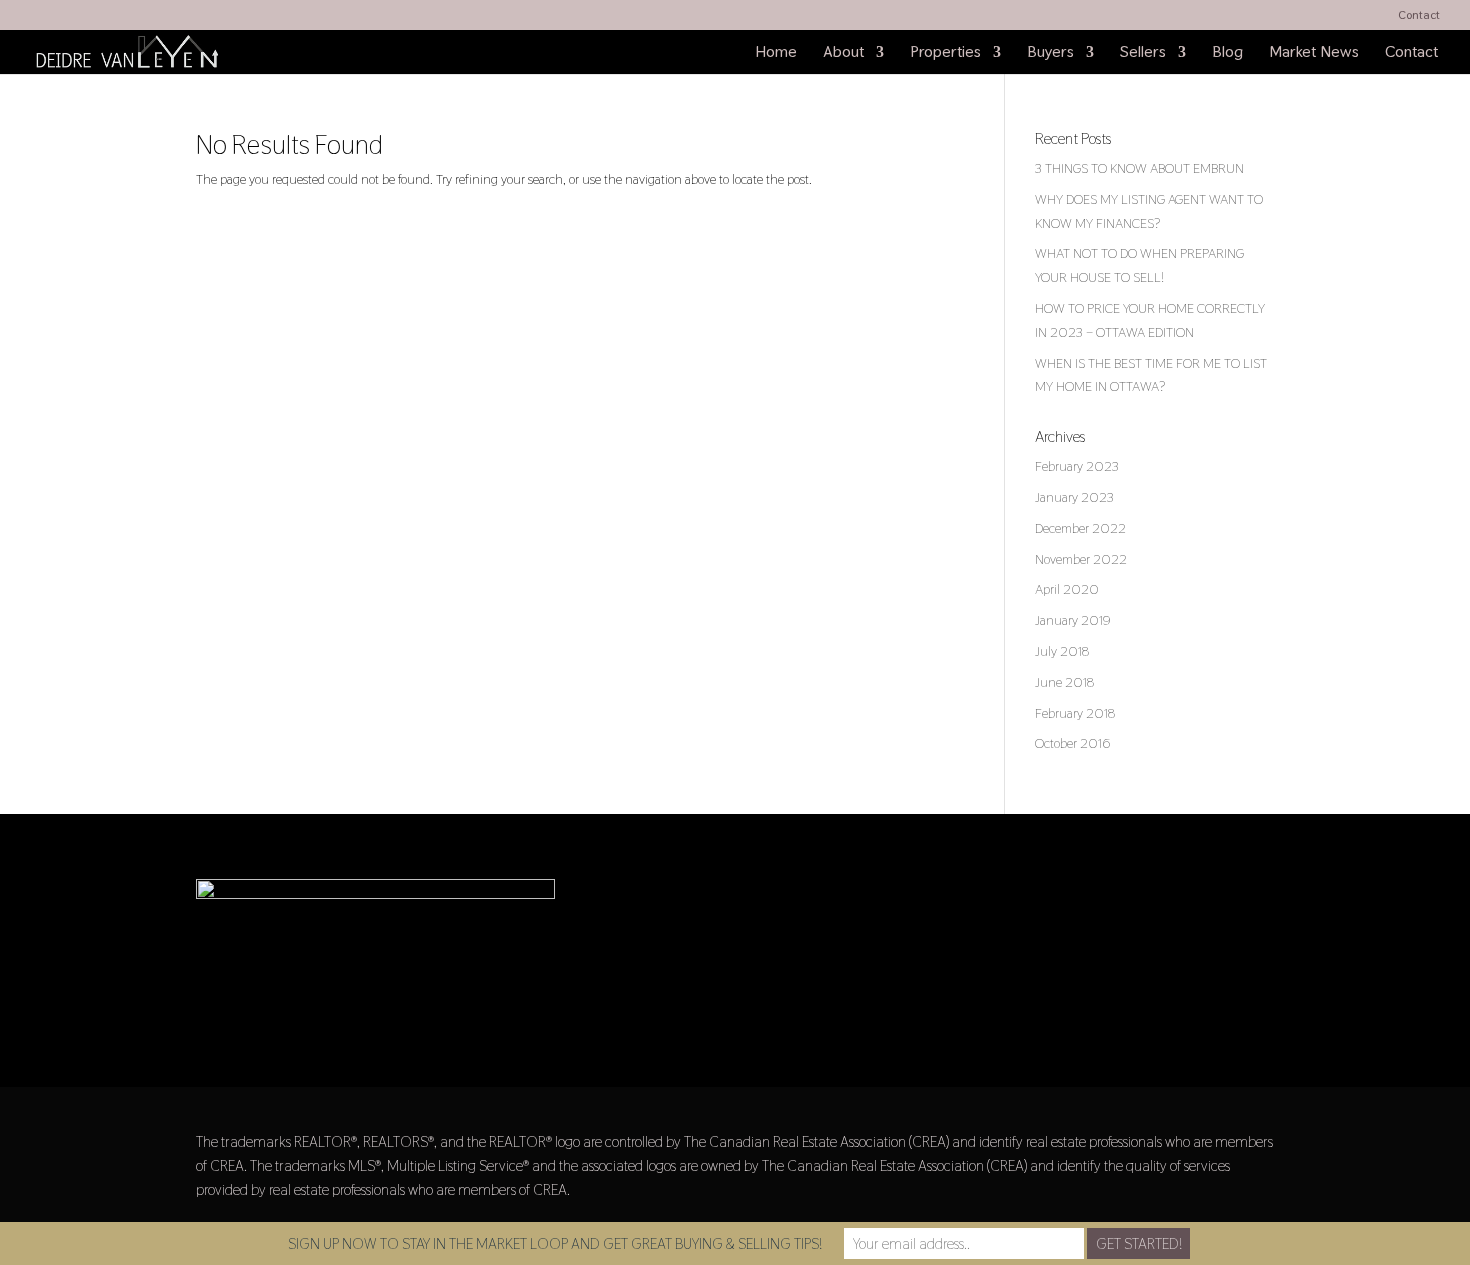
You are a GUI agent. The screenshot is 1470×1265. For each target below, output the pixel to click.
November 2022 (1081, 559)
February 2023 (1077, 466)
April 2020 (1067, 589)
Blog (1227, 53)
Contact (1419, 16)
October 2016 (1072, 743)
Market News (1314, 53)
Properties (945, 53)
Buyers (1050, 53)
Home (776, 53)
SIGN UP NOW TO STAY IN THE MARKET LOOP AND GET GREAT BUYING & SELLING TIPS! (555, 1243)
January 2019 (1073, 620)
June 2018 (1064, 682)
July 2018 (1062, 651)
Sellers (1143, 53)
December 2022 (1080, 528)
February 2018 (1075, 713)
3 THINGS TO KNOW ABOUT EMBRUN (1139, 168)
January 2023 (1074, 497)
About (843, 53)
